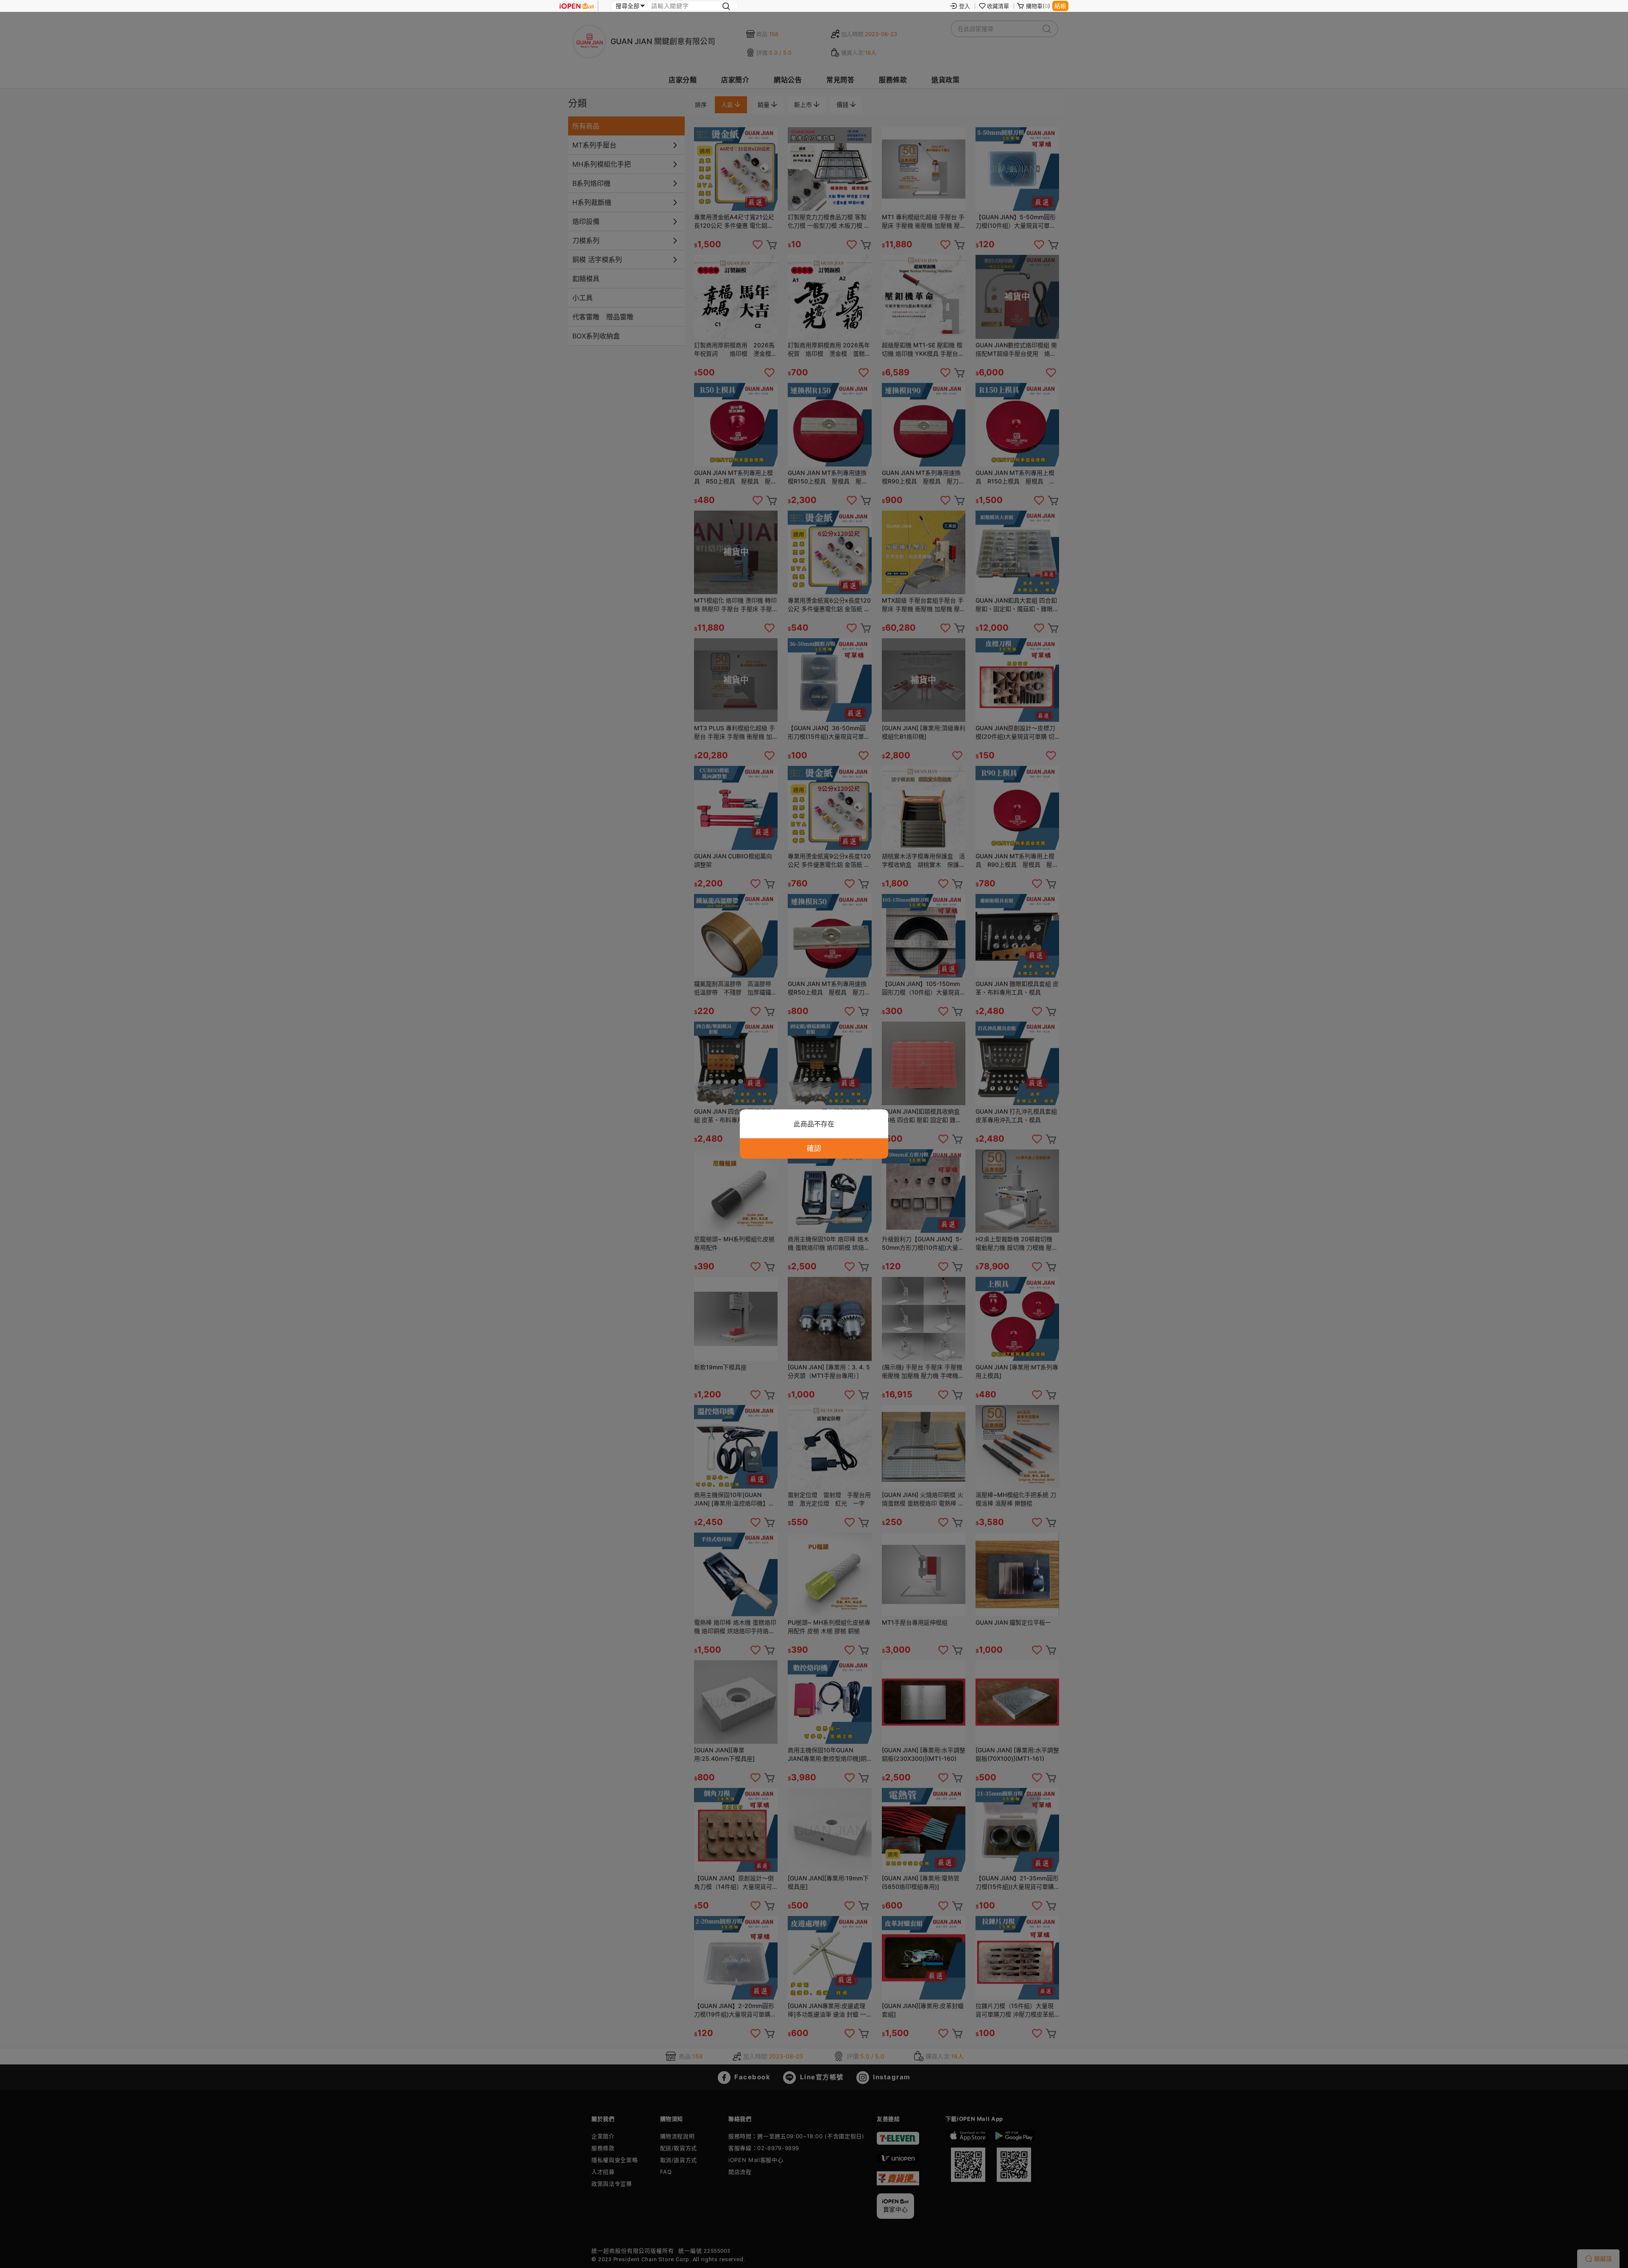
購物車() (1038, 6)
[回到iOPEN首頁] (577, 6)
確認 (814, 1148)
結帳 (1060, 6)
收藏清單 (998, 6)
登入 (965, 6)
